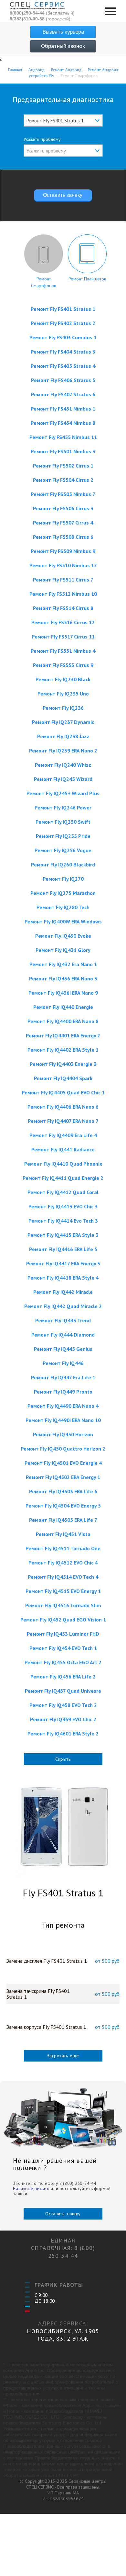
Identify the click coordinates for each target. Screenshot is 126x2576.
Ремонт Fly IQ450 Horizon (63, 1434)
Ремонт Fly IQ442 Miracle (63, 1292)
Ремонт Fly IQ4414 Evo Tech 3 (63, 1221)
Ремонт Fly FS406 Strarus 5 (63, 380)
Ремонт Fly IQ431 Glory (63, 950)
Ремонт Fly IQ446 (63, 1363)
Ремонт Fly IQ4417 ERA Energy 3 (63, 1263)
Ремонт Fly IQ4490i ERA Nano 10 (63, 1420)
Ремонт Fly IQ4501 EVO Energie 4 (63, 1463)
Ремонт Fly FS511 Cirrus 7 (63, 580)
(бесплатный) (42, 13)
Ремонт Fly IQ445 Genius (63, 1349)
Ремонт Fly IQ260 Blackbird (63, 864)
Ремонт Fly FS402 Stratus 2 (63, 323)
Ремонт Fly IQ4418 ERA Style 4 (63, 1278)
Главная (15, 70)
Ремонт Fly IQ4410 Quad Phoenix (63, 1164)
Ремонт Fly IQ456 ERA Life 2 (63, 1677)
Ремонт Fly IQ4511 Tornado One (63, 1548)
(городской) (40, 19)
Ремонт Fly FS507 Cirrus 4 (63, 523)
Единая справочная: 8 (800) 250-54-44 (63, 2248)
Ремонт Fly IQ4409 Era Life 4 (63, 1135)
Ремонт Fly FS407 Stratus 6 (63, 394)
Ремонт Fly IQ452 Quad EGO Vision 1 (63, 1620)
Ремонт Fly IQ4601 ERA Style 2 (63, 1734)
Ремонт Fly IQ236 (63, 708)
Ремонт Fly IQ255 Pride (63, 836)
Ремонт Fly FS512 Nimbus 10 (63, 594)
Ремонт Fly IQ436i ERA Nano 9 (63, 993)
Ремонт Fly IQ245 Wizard (63, 779)
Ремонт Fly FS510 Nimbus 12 (63, 565)
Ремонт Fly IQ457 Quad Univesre (63, 1691)
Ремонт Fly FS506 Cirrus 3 (63, 508)
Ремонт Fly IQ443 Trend (63, 1320)
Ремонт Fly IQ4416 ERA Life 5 (63, 1249)
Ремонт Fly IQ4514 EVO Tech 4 (63, 1577)
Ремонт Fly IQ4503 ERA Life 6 (63, 1491)
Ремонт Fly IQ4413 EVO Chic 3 (63, 1206)
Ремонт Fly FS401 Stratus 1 (63, 309)
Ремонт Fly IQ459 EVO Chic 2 (63, 1719)
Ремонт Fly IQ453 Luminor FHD (63, 1634)
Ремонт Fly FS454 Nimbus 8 (63, 423)
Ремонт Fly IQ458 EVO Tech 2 (63, 1705)
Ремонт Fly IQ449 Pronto (63, 1392)
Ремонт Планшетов (87, 279)
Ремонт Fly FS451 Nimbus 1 (63, 409)
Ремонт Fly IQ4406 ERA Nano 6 (63, 1107)
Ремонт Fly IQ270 (63, 879)
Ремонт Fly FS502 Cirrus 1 (63, 466)
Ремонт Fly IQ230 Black (63, 679)
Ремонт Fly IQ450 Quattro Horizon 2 (63, 1449)
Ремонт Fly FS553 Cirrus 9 (63, 665)
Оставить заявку (63, 2214)
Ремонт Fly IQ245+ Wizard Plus (63, 793)
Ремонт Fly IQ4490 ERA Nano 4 (63, 1406)
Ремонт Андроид (66, 70)
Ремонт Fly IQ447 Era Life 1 (63, 1377)
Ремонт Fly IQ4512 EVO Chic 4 (63, 1563)
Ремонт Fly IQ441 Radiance (63, 1149)
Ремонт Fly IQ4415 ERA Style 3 (63, 1235)
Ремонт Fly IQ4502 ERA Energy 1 (63, 1477)
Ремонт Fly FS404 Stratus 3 (63, 352)
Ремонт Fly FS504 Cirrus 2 (63, 480)
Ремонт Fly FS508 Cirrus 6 (63, 537)
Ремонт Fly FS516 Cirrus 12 (63, 622)
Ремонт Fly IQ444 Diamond (63, 1335)
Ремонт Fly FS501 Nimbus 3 (63, 451)
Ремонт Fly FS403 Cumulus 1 (63, 337)
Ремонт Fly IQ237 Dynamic (63, 722)
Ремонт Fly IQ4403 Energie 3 (63, 1064)
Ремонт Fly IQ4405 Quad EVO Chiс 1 (63, 1092)
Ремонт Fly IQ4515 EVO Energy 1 (63, 1591)
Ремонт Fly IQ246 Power (63, 808)
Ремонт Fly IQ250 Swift (63, 822)
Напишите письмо (31, 2189)
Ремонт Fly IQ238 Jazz (63, 736)
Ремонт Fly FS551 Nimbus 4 (63, 651)
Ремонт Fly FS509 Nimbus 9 (63, 551)
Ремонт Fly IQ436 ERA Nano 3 (63, 978)
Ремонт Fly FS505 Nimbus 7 (63, 494)
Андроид (36, 70)
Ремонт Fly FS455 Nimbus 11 (63, 437)
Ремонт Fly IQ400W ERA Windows (63, 921)
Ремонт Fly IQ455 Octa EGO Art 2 (63, 1662)
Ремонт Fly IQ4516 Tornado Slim (63, 1605)
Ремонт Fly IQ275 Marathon (63, 893)
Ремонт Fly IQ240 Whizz (63, 765)
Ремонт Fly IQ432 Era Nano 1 (63, 964)
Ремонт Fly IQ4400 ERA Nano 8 (63, 1021)
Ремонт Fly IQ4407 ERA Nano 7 (63, 1121)
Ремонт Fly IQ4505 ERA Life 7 (63, 1520)
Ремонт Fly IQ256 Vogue (63, 850)
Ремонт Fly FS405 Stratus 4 (63, 366)
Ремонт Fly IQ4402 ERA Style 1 (63, 1050)
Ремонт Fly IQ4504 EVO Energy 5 (63, 1506)
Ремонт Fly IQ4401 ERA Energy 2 (63, 1035)
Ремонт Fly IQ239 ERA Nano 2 (63, 751)
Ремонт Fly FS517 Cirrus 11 (63, 637)
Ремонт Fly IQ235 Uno (63, 694)
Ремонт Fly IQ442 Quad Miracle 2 (63, 1306)
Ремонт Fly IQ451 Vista (63, 1534)
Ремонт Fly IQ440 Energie (63, 1007)
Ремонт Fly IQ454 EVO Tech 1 (63, 1648)
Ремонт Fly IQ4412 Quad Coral (63, 1192)
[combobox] (63, 120)
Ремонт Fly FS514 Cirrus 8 (63, 608)
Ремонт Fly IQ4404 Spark (63, 1078)
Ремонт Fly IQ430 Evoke (63, 936)
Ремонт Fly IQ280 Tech (63, 907)
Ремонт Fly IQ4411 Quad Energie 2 (63, 1178)
